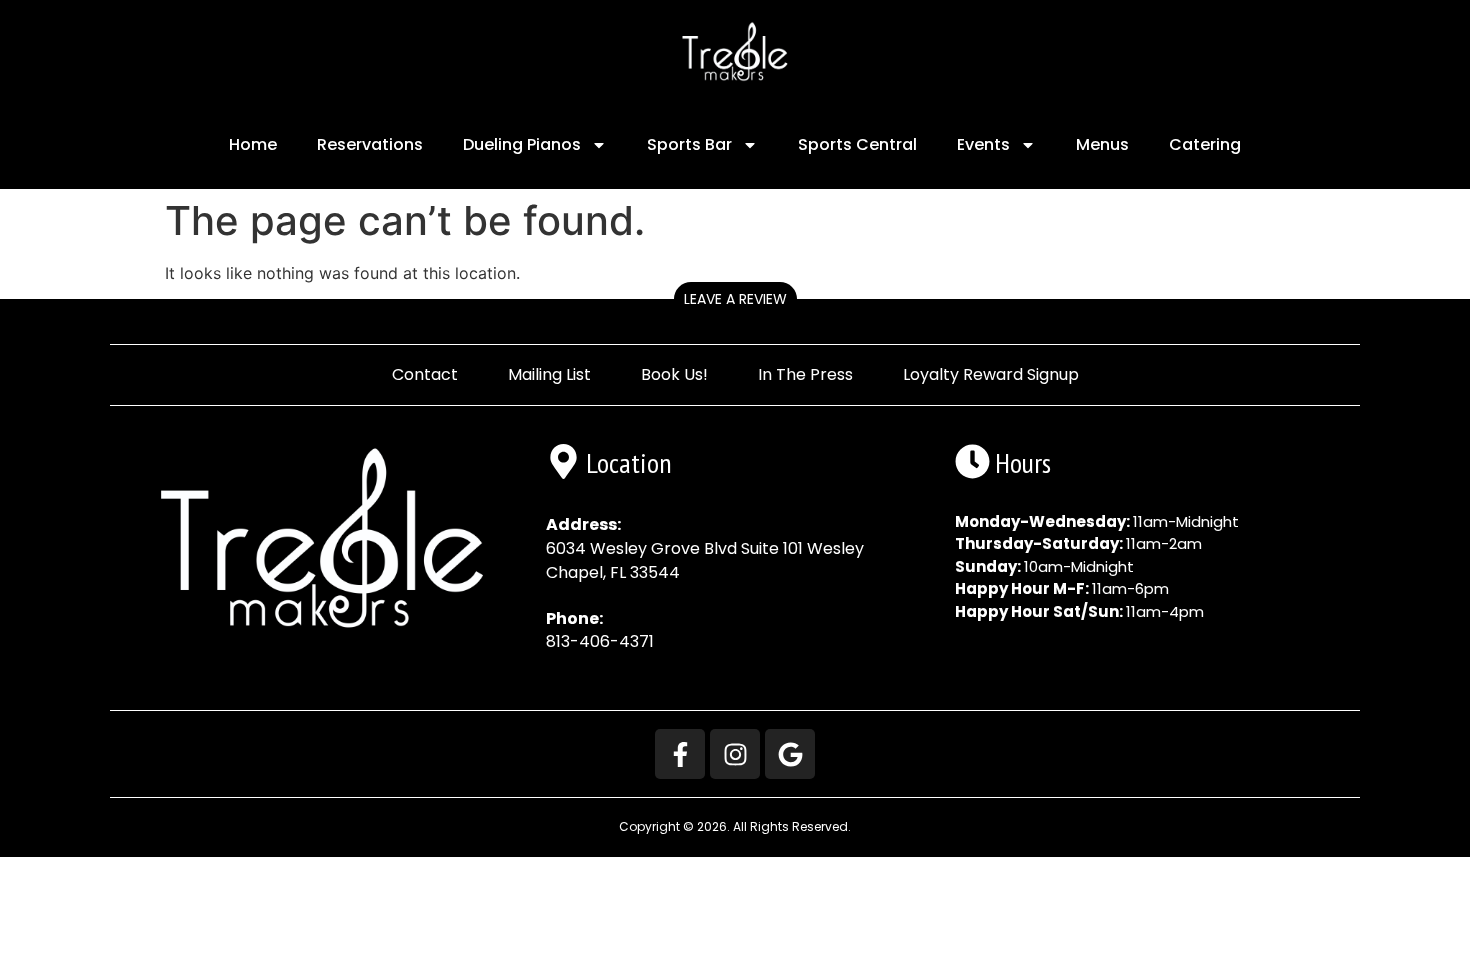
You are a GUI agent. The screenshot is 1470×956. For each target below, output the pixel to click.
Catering (1205, 144)
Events (983, 144)
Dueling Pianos (522, 144)
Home (253, 144)
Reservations (370, 144)
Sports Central (857, 144)
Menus (1102, 144)
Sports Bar (689, 144)
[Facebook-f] (680, 754)
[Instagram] (735, 754)
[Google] (790, 754)
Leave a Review (735, 299)
